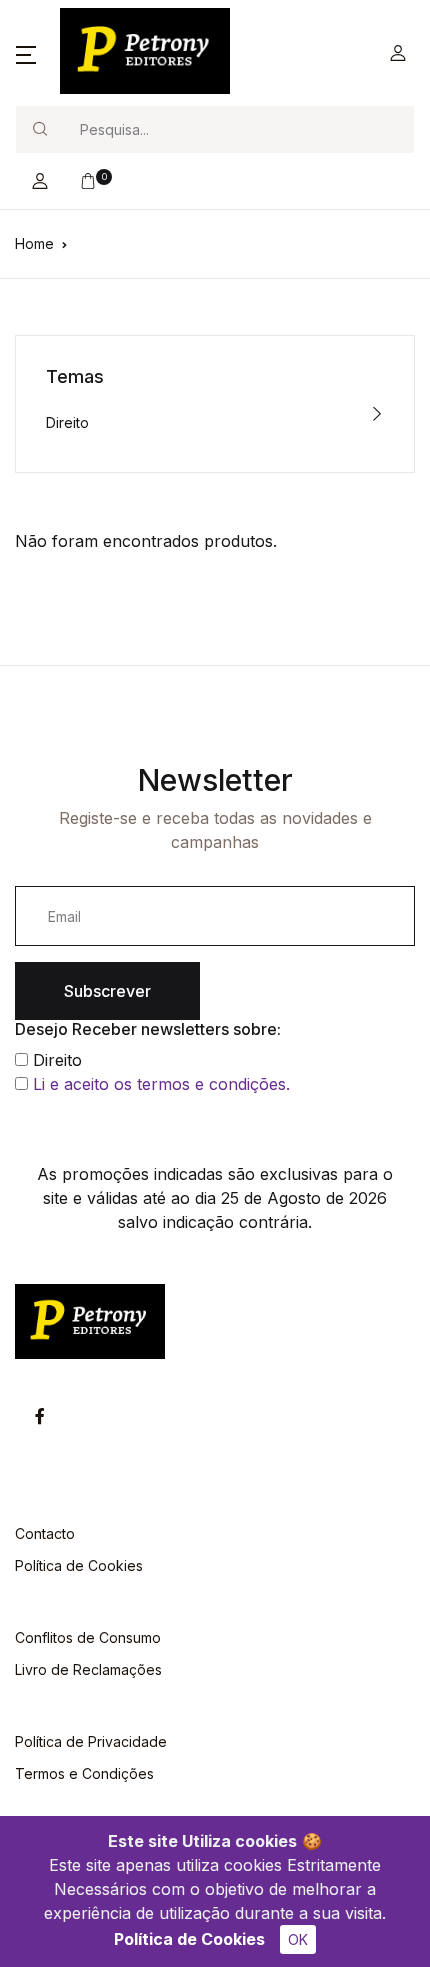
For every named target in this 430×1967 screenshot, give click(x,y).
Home (34, 243)
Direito (67, 422)
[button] (26, 53)
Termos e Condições (84, 1773)
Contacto (45, 1533)
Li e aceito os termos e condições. (161, 1084)
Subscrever (107, 991)
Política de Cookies (189, 1939)
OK (298, 1939)
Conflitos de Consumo (88, 1637)
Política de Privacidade (91, 1741)
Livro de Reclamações (88, 1669)
